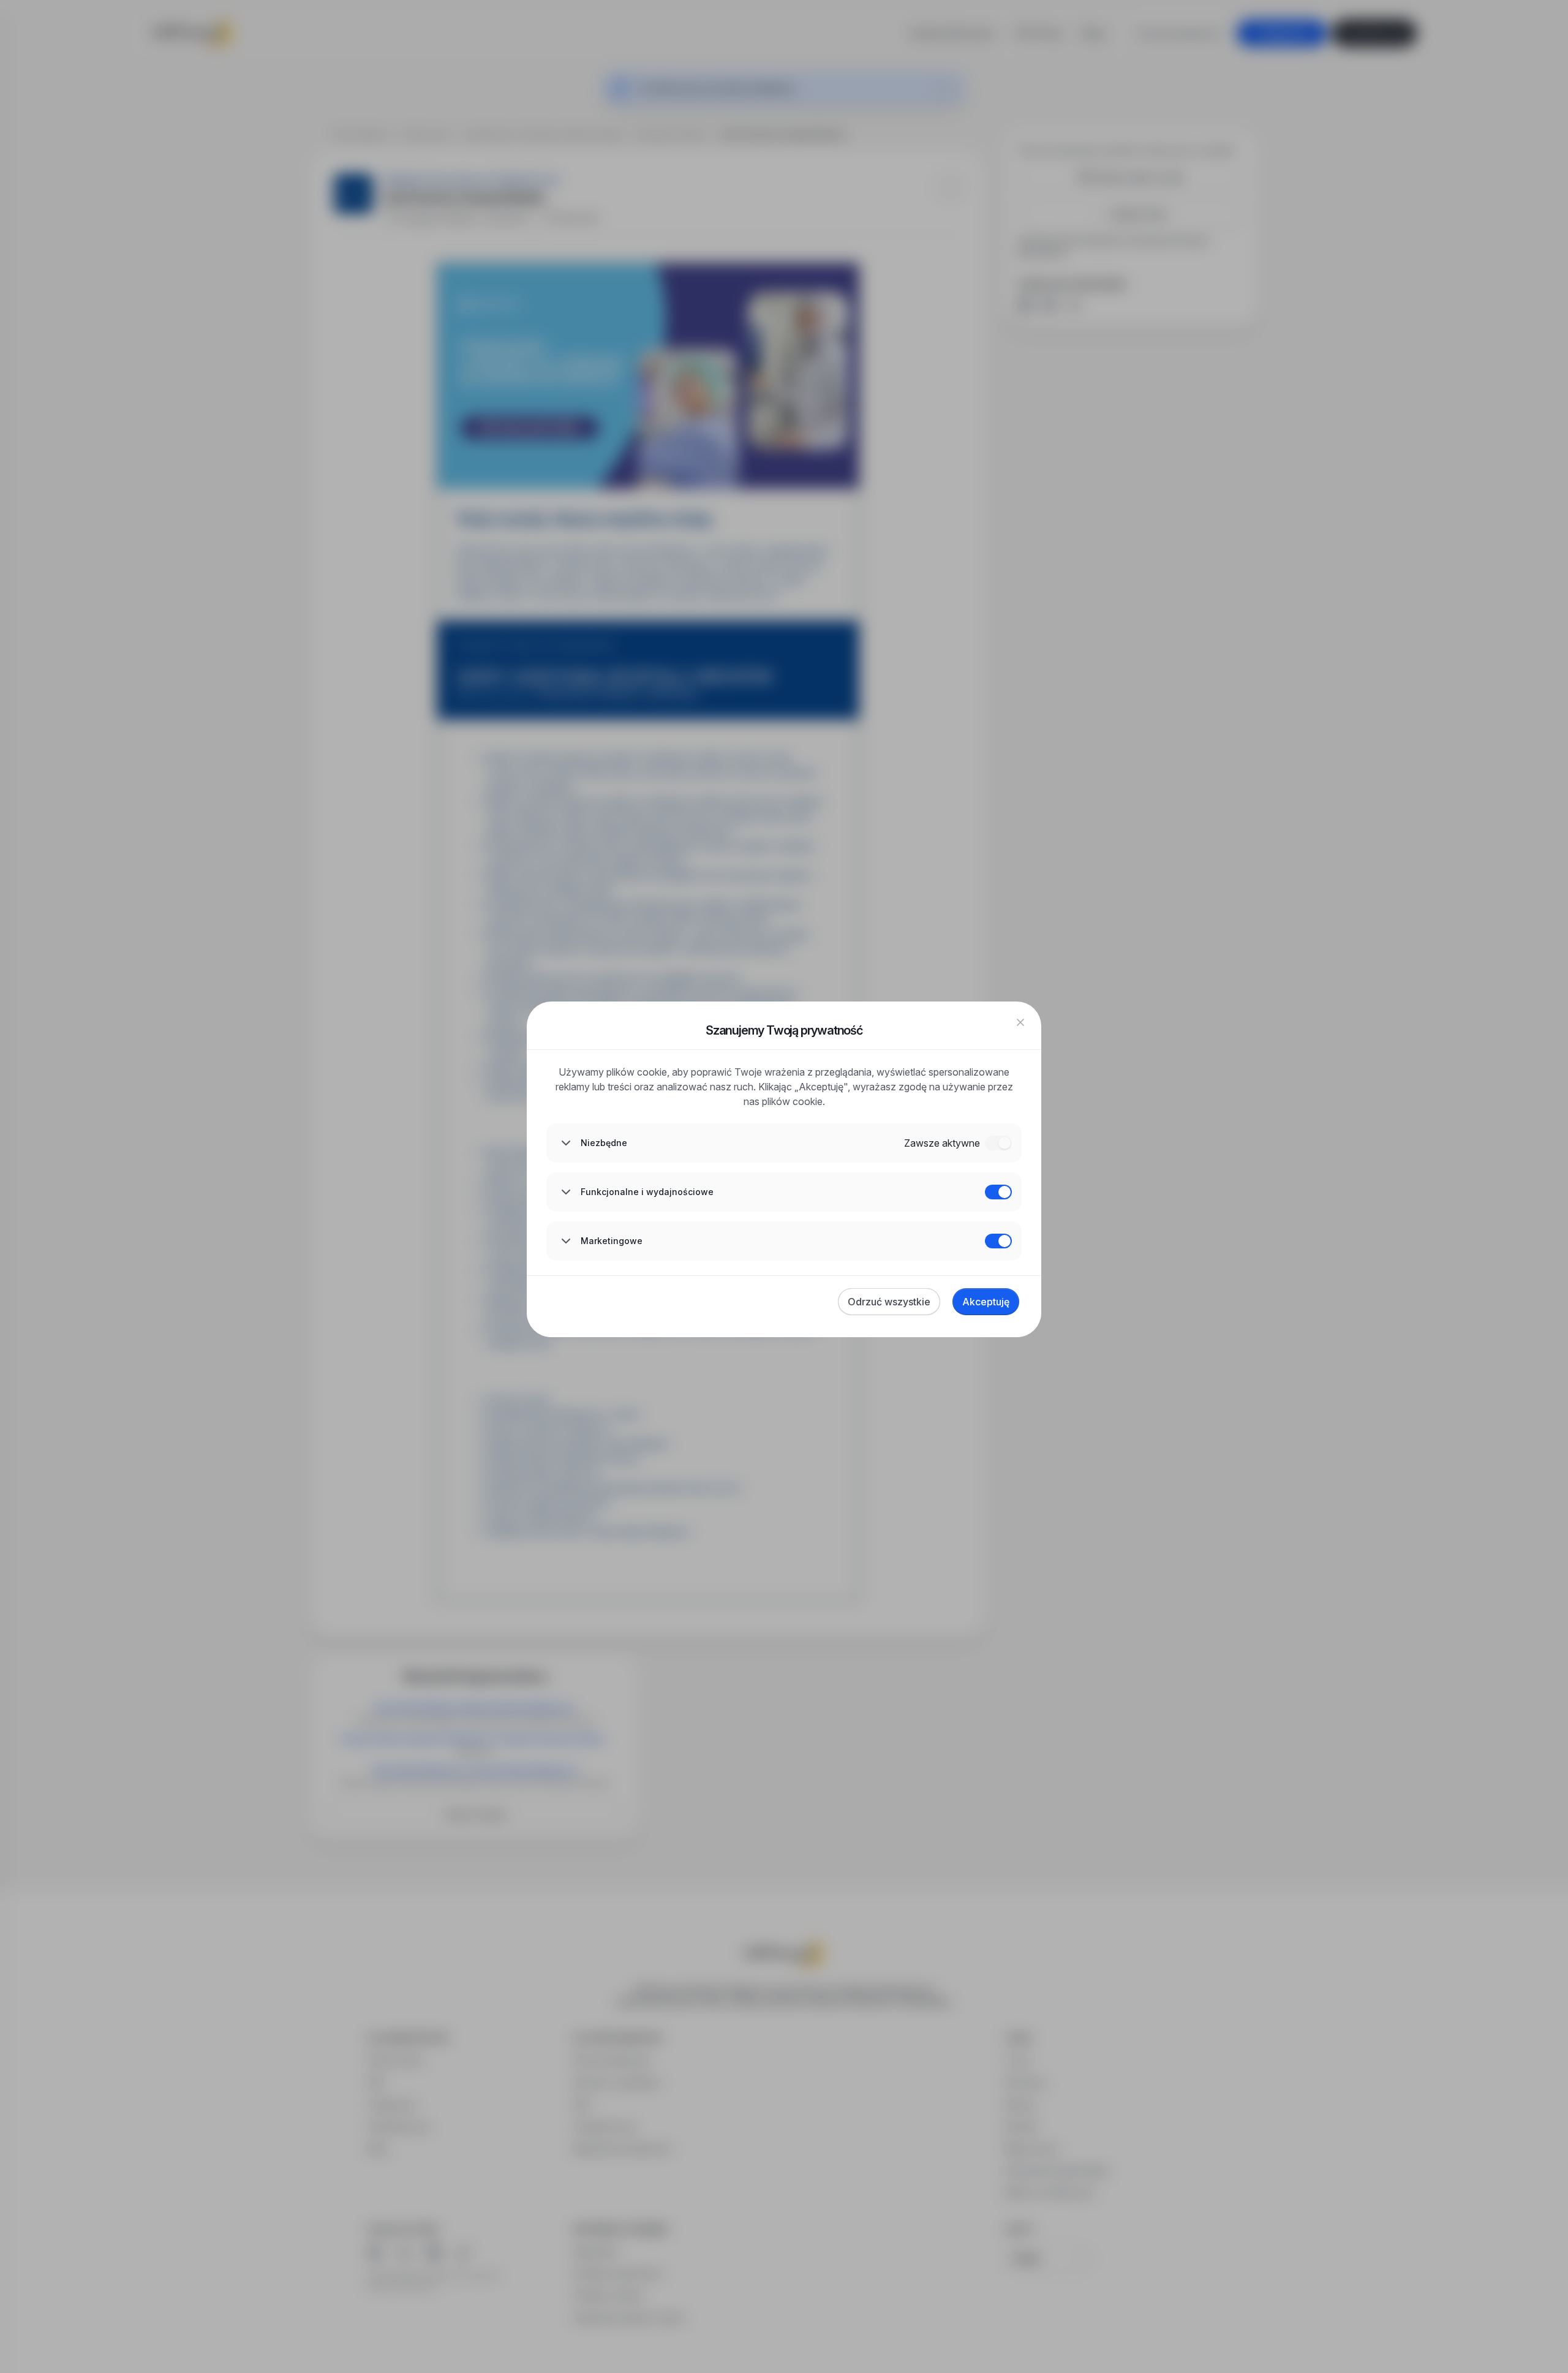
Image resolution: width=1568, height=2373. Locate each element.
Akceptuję (986, 1302)
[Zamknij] (1020, 1022)
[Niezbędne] (998, 1143)
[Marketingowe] (998, 1241)
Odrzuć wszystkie (889, 1302)
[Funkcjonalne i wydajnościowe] (998, 1192)
